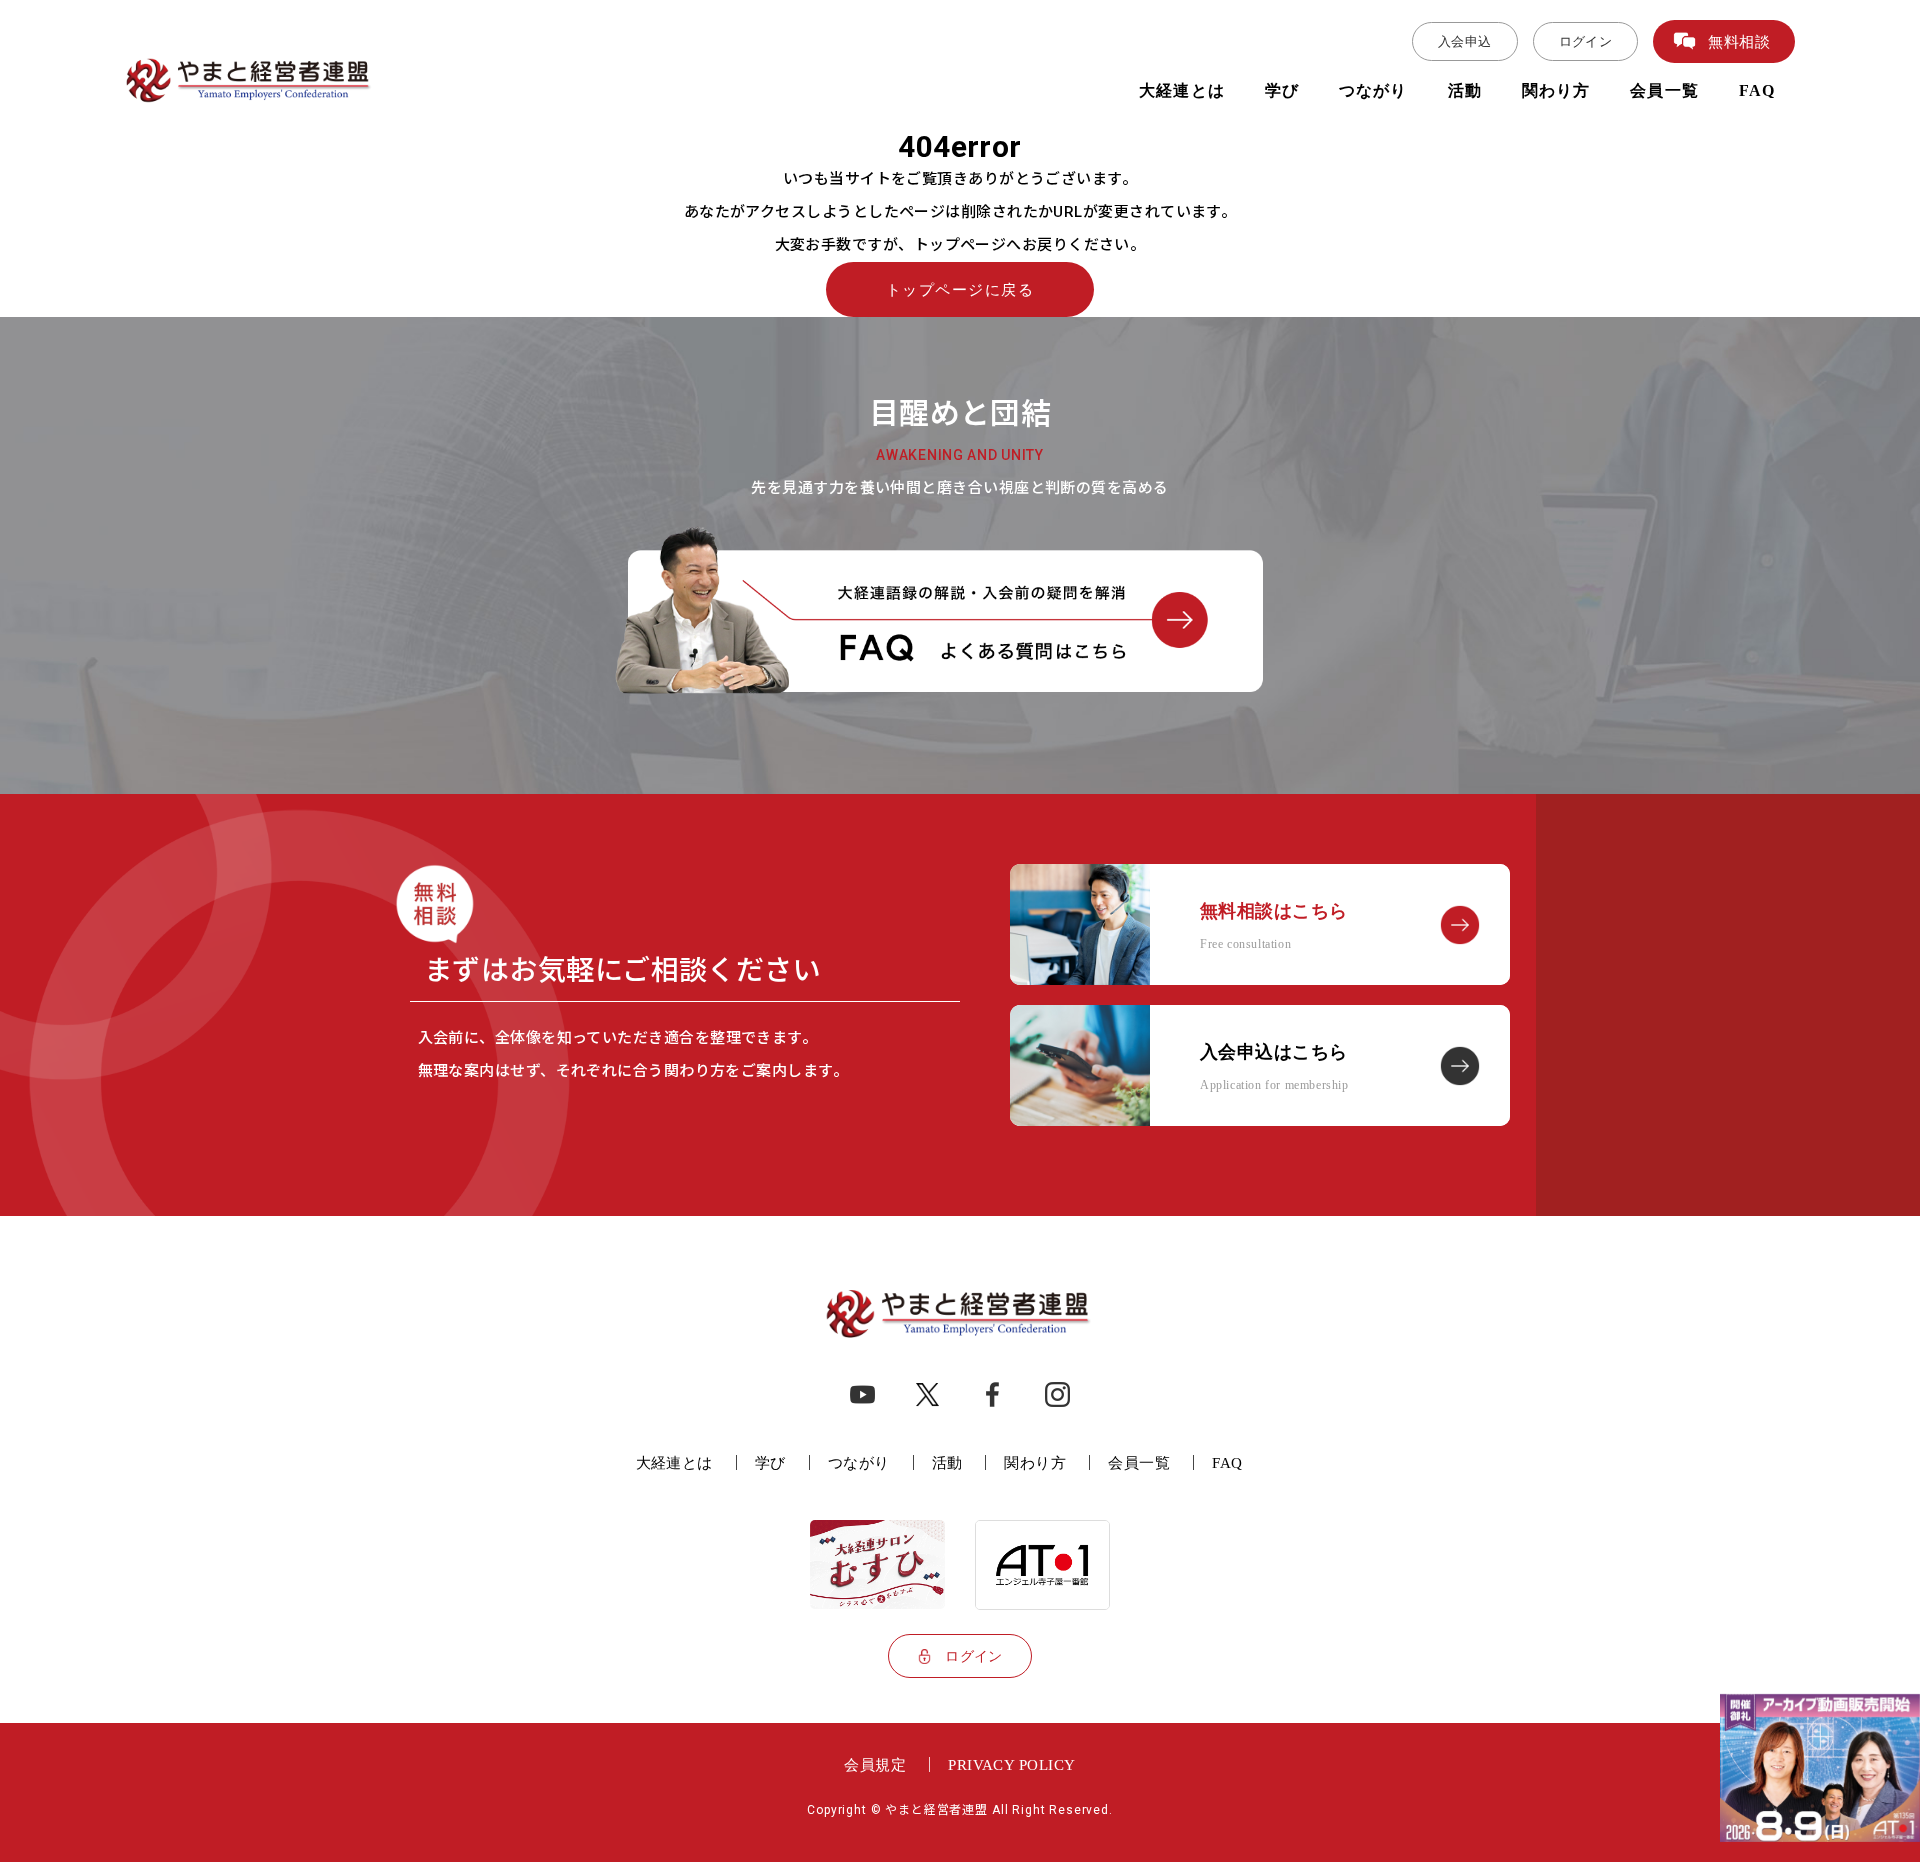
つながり (1373, 90)
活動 (1465, 90)
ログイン (1586, 41)
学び (1282, 90)
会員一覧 (1664, 90)
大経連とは (1182, 90)
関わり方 (1556, 90)
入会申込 (1465, 41)
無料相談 (1739, 41)
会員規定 (875, 1764)
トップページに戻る (960, 289)
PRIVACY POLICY (1011, 1764)
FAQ (1757, 90)
